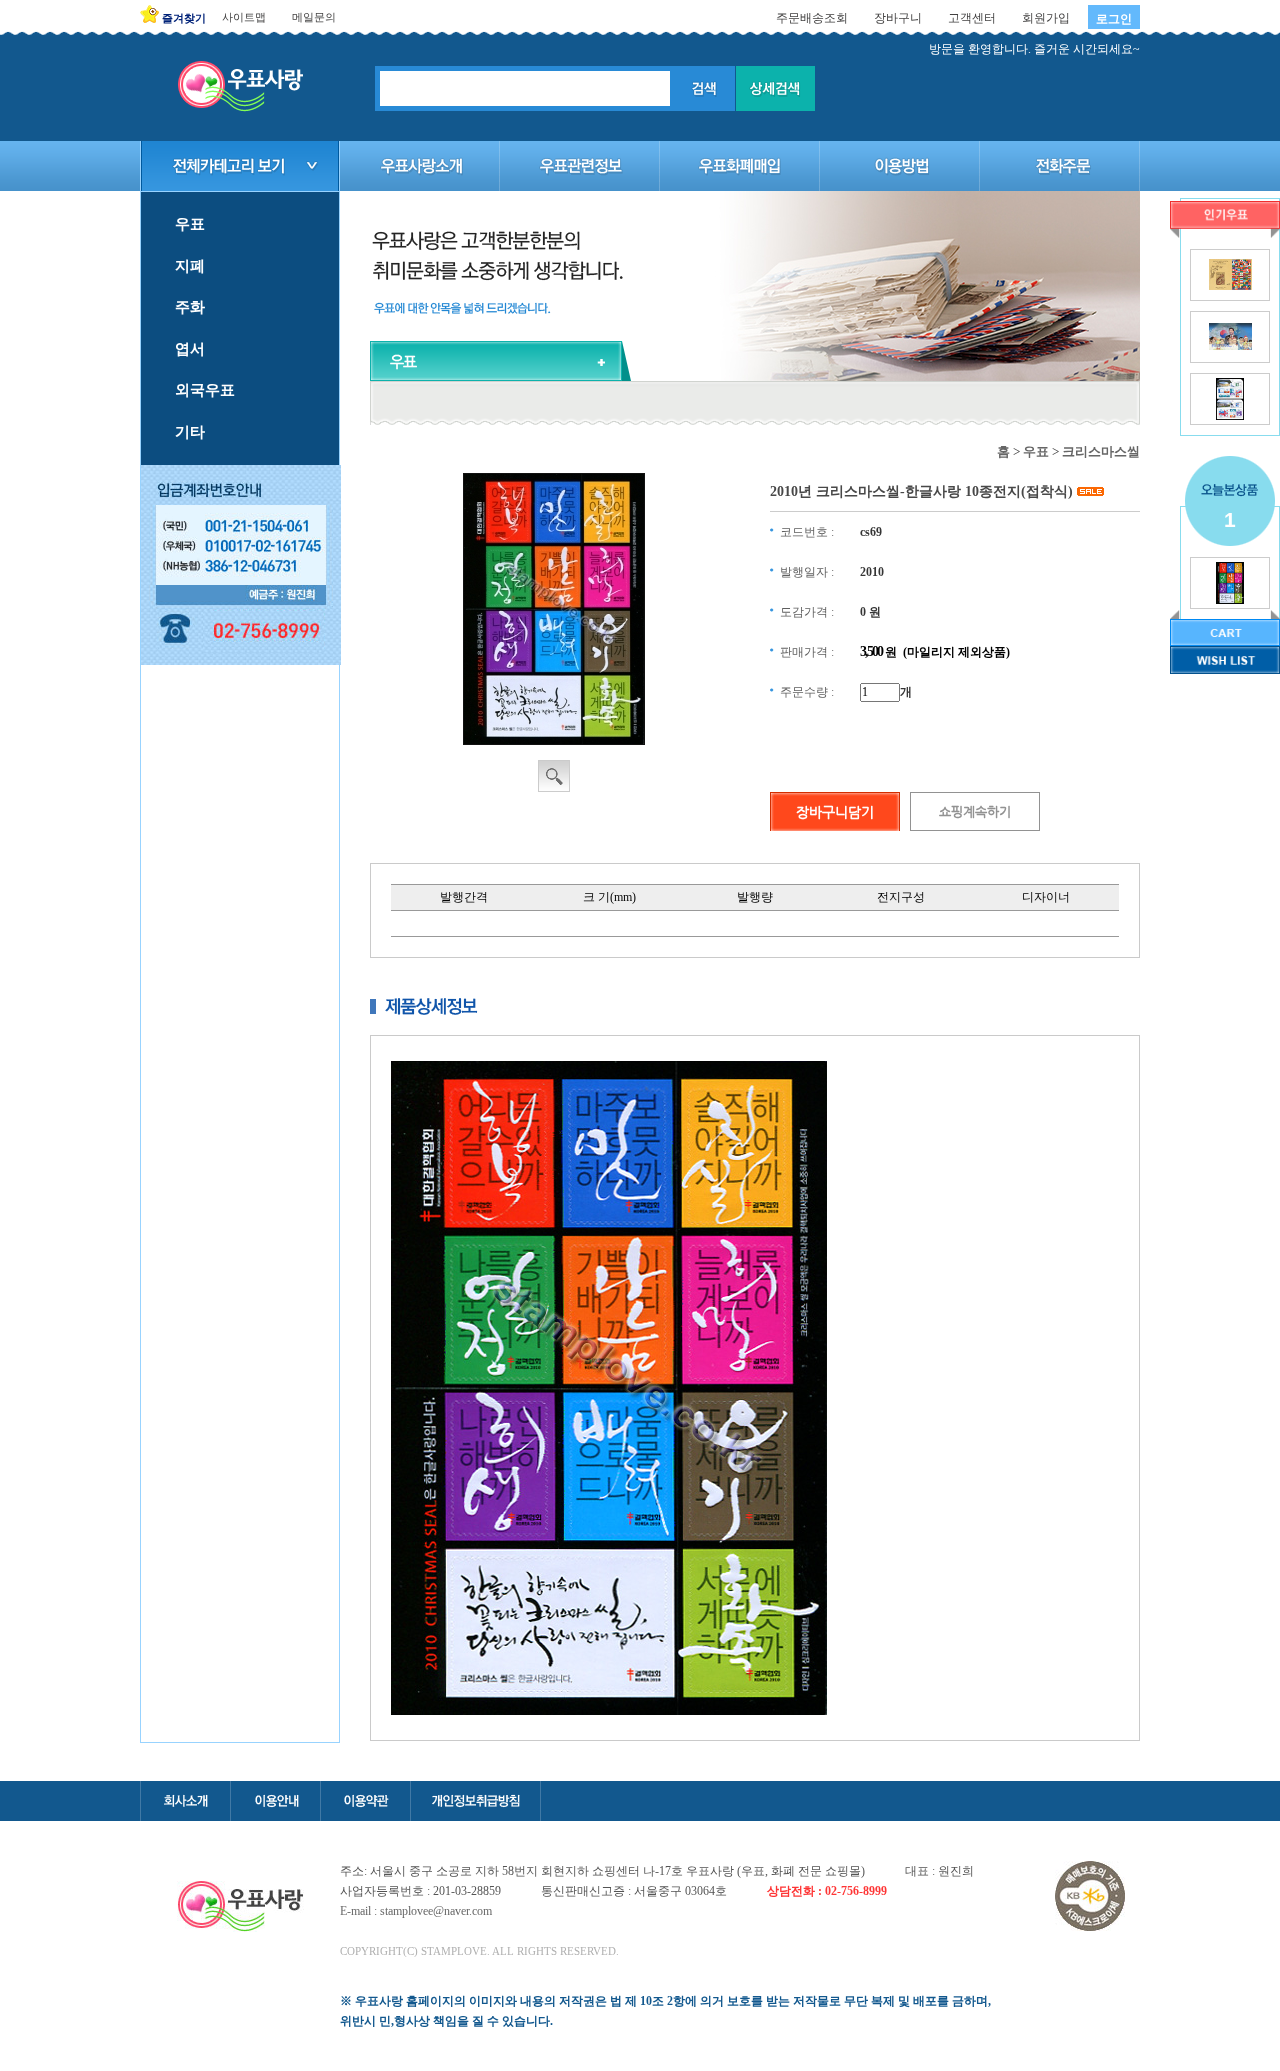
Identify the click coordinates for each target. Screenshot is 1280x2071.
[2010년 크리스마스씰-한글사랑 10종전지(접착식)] (1230, 600)
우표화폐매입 (740, 166)
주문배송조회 (812, 18)
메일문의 (314, 17)
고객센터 (972, 18)
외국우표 (205, 390)
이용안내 (275, 1801)
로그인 (1114, 19)
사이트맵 (244, 17)
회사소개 (185, 1801)
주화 (190, 307)
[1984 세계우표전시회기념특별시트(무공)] (1230, 286)
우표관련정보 (580, 166)
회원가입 (1046, 18)
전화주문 (1060, 166)
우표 (190, 224)
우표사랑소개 (420, 166)
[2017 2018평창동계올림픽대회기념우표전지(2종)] (1229, 416)
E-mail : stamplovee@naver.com (416, 1911)
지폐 (190, 266)
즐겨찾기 (184, 18)
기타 (190, 432)
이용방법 (900, 166)
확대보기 (554, 776)
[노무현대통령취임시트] (1230, 346)
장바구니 (898, 18)
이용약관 (365, 1801)
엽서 (190, 349)
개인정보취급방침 (475, 1801)
